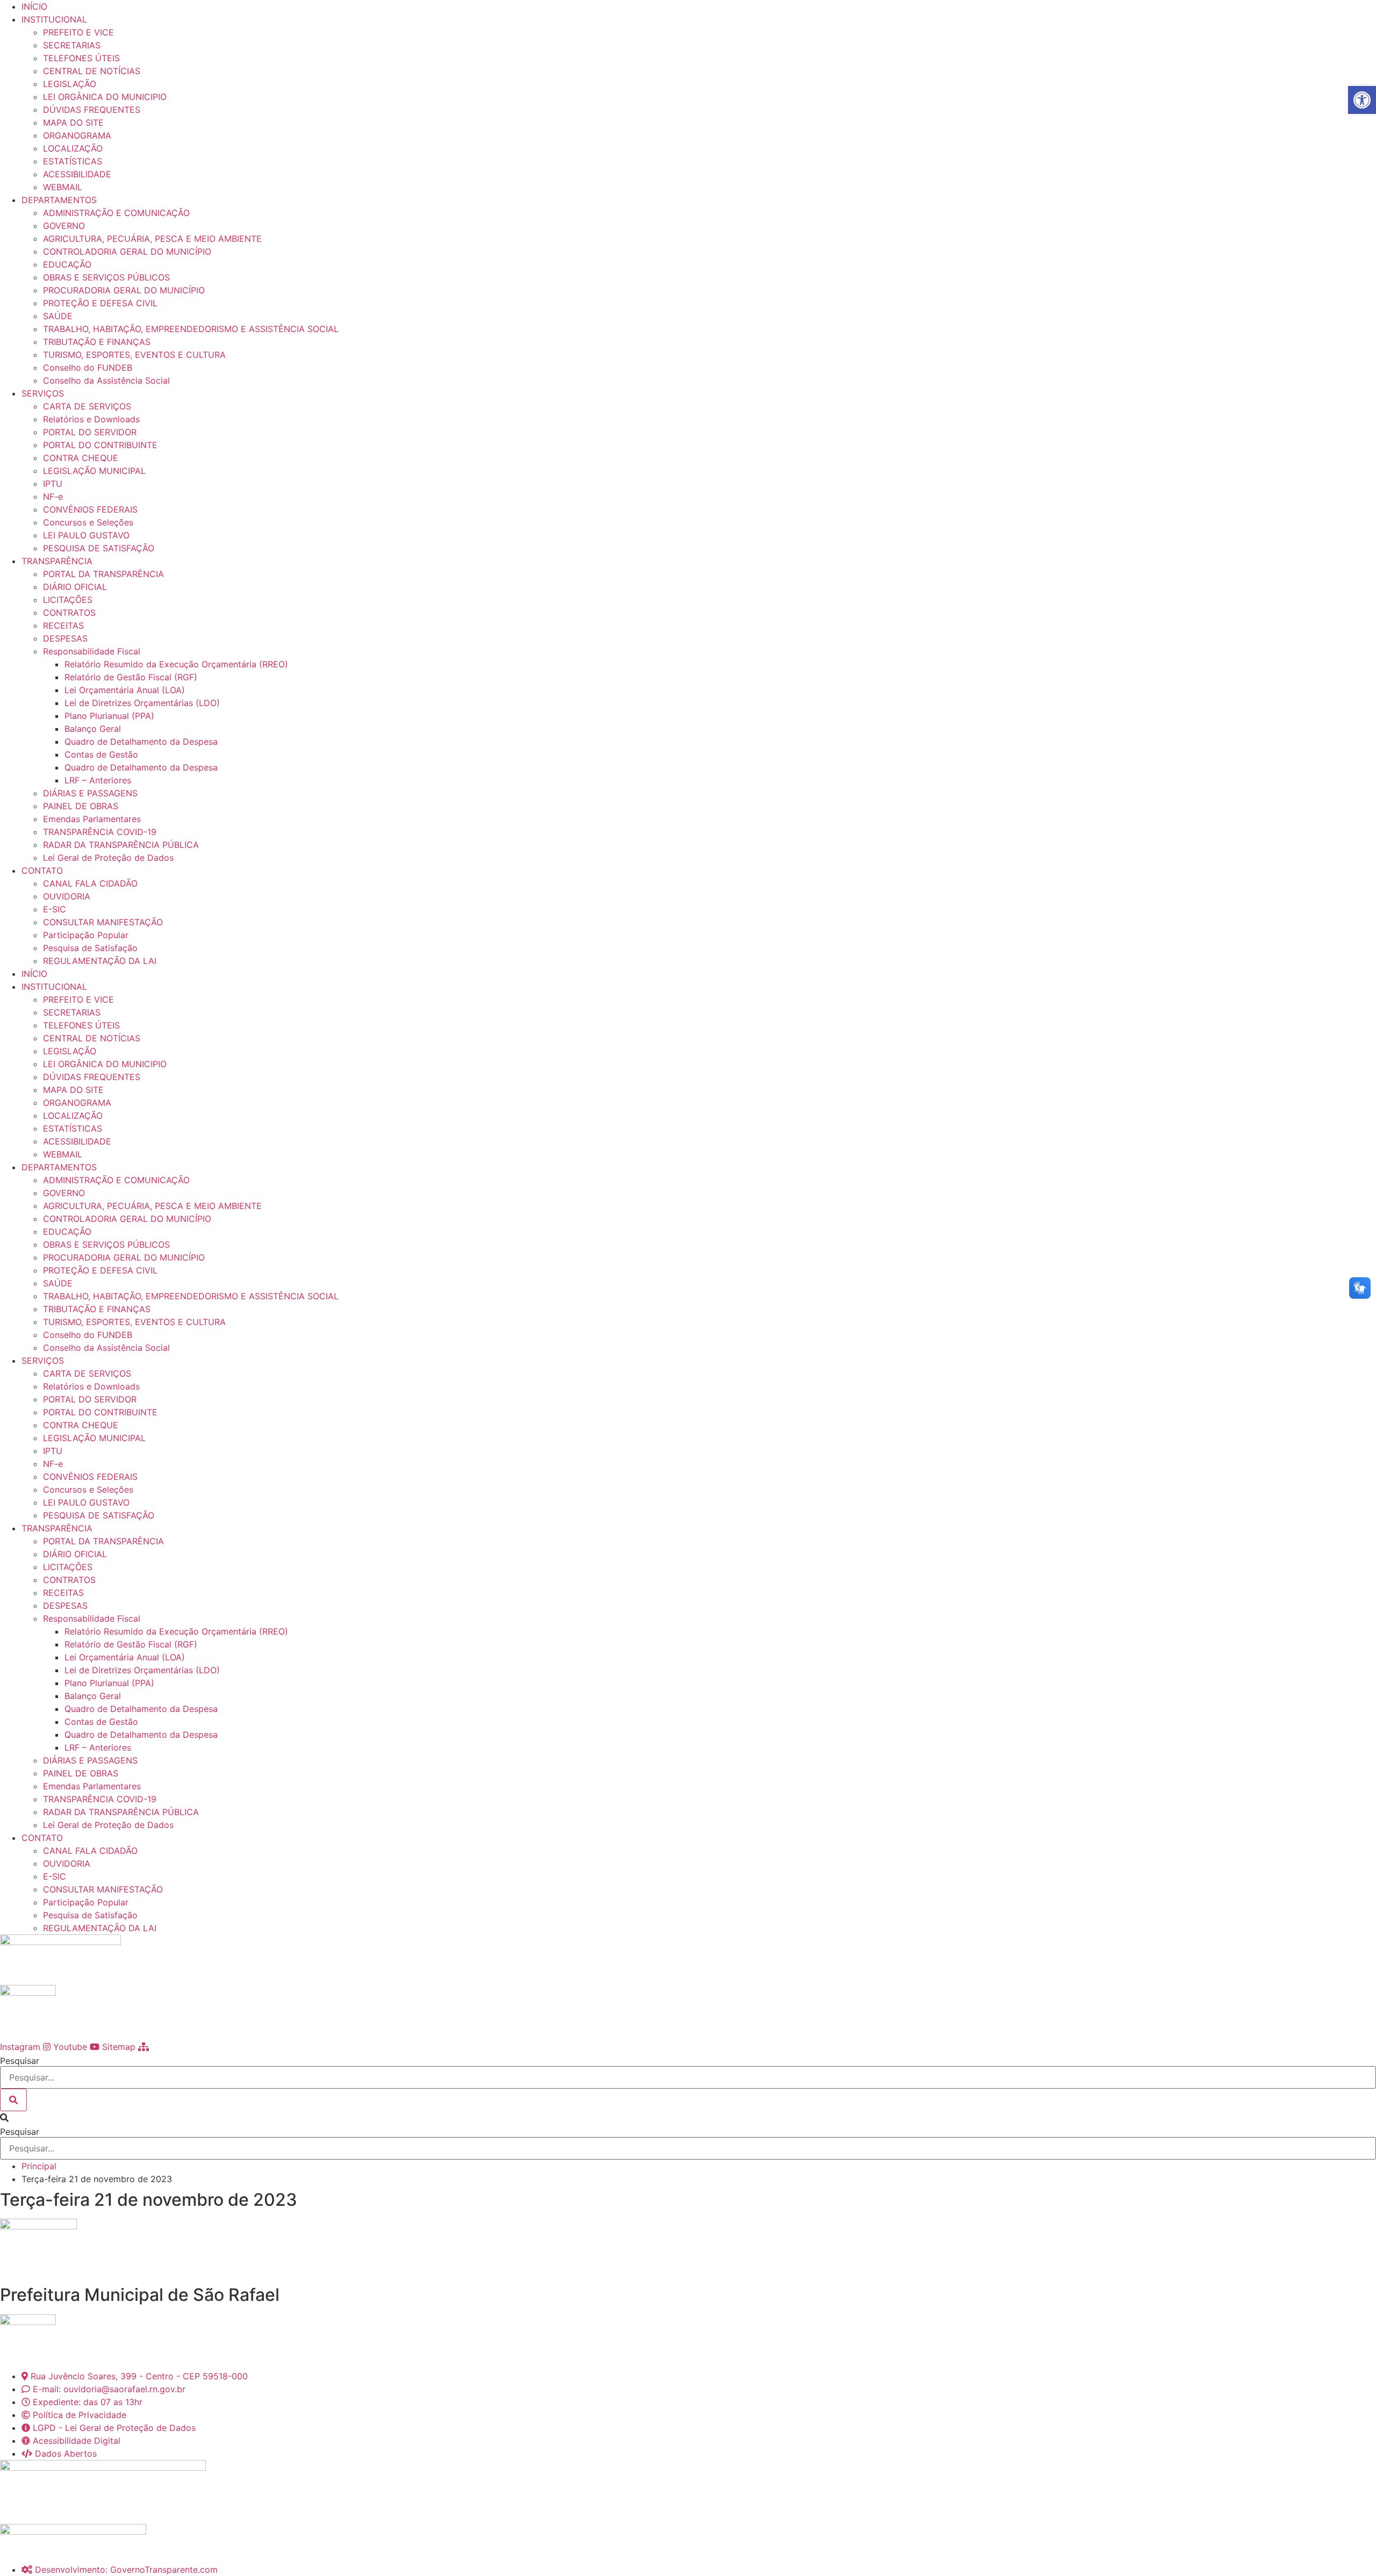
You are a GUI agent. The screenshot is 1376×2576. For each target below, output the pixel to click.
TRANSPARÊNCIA (57, 561)
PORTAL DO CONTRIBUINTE (100, 445)
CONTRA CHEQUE (81, 458)
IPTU (53, 484)
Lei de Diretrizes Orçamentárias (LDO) (142, 703)
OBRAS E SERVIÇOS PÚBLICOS (106, 277)
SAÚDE (58, 316)
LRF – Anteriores (98, 780)
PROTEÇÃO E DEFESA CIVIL (100, 303)
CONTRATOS (69, 613)
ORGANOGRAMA (77, 135)
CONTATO (42, 870)
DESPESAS (65, 638)
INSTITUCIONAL (54, 19)
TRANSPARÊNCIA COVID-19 (100, 832)
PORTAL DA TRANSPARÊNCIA (103, 574)
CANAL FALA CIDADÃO (90, 883)
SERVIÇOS (43, 393)
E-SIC (55, 909)
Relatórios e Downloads (91, 419)
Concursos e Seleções (88, 522)
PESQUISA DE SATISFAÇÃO (99, 548)
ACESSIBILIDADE (77, 174)
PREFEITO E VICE (78, 32)
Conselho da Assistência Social (106, 380)
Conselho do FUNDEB (88, 368)
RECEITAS (63, 625)
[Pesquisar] (13, 2100)
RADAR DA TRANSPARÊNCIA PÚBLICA (121, 845)
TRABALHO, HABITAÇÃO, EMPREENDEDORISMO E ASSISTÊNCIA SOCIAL (191, 329)
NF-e (53, 497)
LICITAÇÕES (68, 600)
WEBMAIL (63, 187)
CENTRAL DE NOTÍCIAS (92, 71)
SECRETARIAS (72, 45)
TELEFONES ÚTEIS (81, 58)
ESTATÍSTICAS (73, 161)
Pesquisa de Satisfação (90, 948)
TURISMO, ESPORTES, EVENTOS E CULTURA (134, 355)
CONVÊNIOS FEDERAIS (90, 509)
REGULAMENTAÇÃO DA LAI (100, 961)
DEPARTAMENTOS (59, 200)
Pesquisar (20, 2061)
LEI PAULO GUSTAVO (86, 535)
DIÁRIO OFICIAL (75, 587)
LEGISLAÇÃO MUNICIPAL (94, 471)
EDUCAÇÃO (67, 264)
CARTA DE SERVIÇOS (87, 406)
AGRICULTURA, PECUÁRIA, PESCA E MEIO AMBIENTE (152, 239)
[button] (688, 2118)
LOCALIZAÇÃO (73, 148)
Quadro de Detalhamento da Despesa (141, 742)
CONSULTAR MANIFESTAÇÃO (103, 922)
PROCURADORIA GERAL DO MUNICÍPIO (124, 290)
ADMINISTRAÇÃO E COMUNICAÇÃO (116, 213)
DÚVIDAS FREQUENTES (92, 110)
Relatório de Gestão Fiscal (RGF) (131, 677)
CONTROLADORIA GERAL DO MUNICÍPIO (127, 251)
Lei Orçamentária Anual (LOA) (125, 690)
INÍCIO (34, 6)
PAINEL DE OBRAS (81, 806)
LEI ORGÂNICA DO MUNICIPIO (105, 97)
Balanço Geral (93, 729)
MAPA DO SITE (73, 123)
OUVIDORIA (67, 896)
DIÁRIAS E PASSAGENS (90, 793)
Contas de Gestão (101, 754)
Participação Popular (86, 935)
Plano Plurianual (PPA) (109, 716)
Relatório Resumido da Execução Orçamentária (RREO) (176, 664)
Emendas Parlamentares (92, 819)
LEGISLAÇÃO (70, 84)
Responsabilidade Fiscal (92, 651)
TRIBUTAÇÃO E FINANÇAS (97, 342)
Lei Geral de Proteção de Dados (108, 858)
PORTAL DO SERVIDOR (90, 432)
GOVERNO (64, 226)
